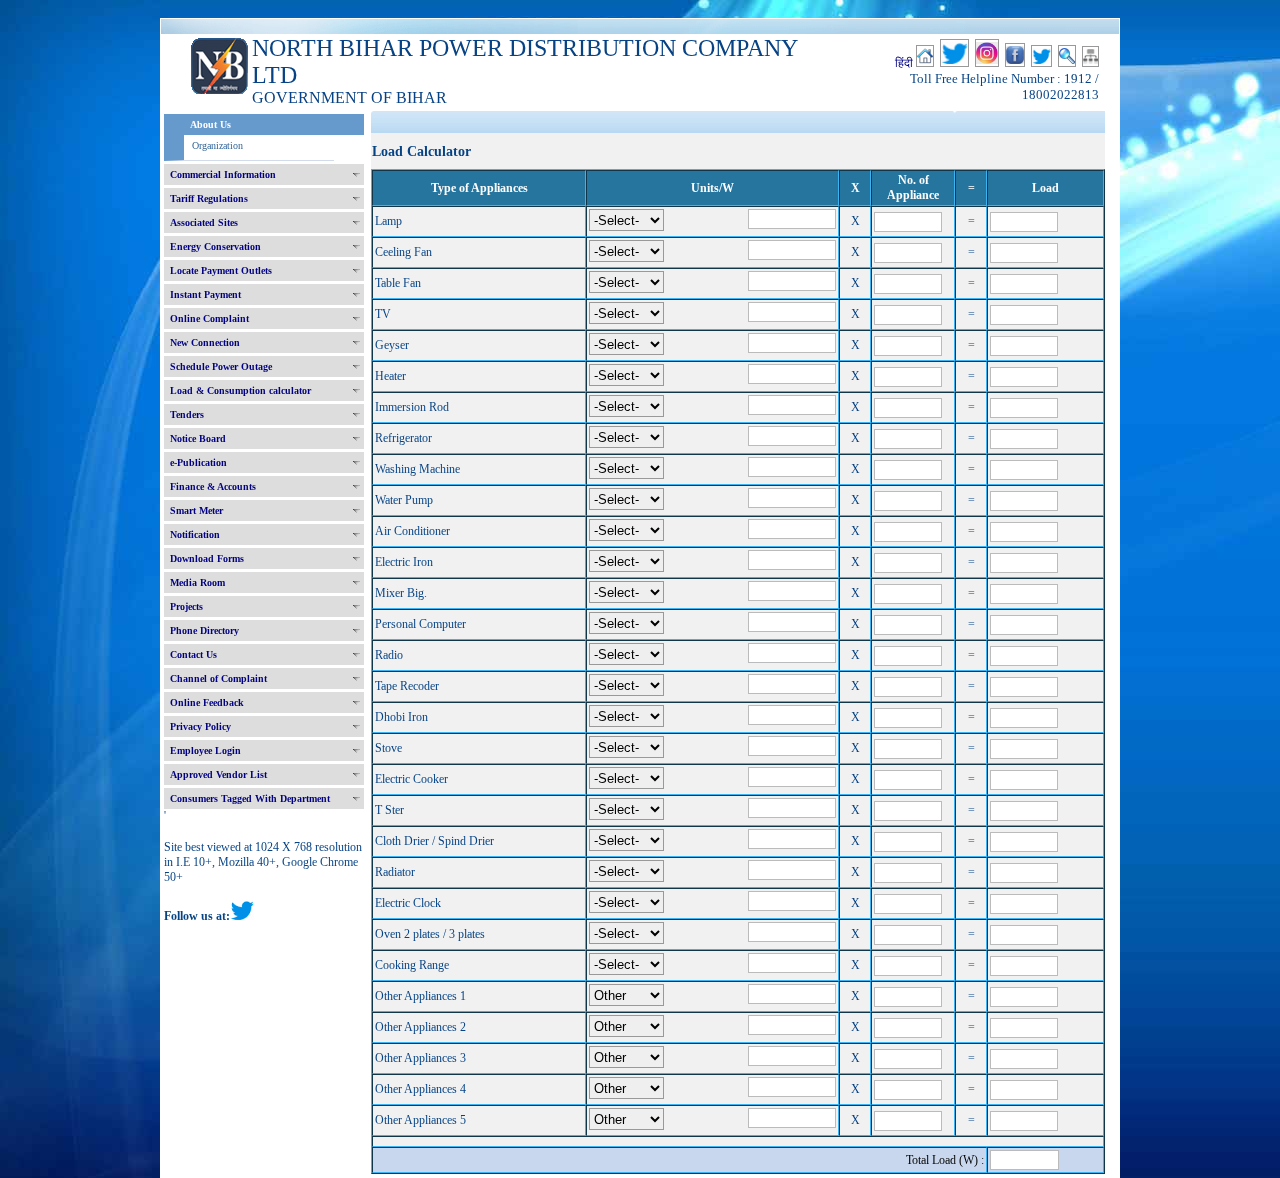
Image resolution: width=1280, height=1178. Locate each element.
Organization (217, 145)
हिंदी (904, 63)
